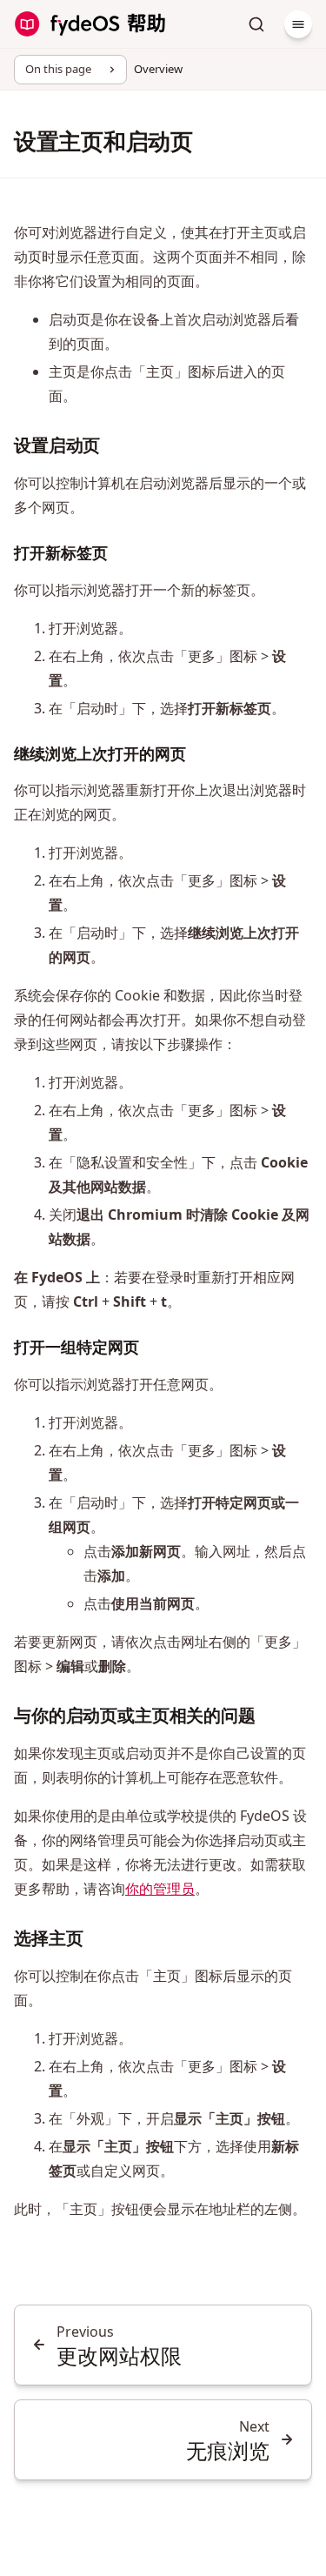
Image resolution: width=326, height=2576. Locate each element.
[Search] (256, 24)
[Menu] (298, 24)
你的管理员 (160, 1889)
